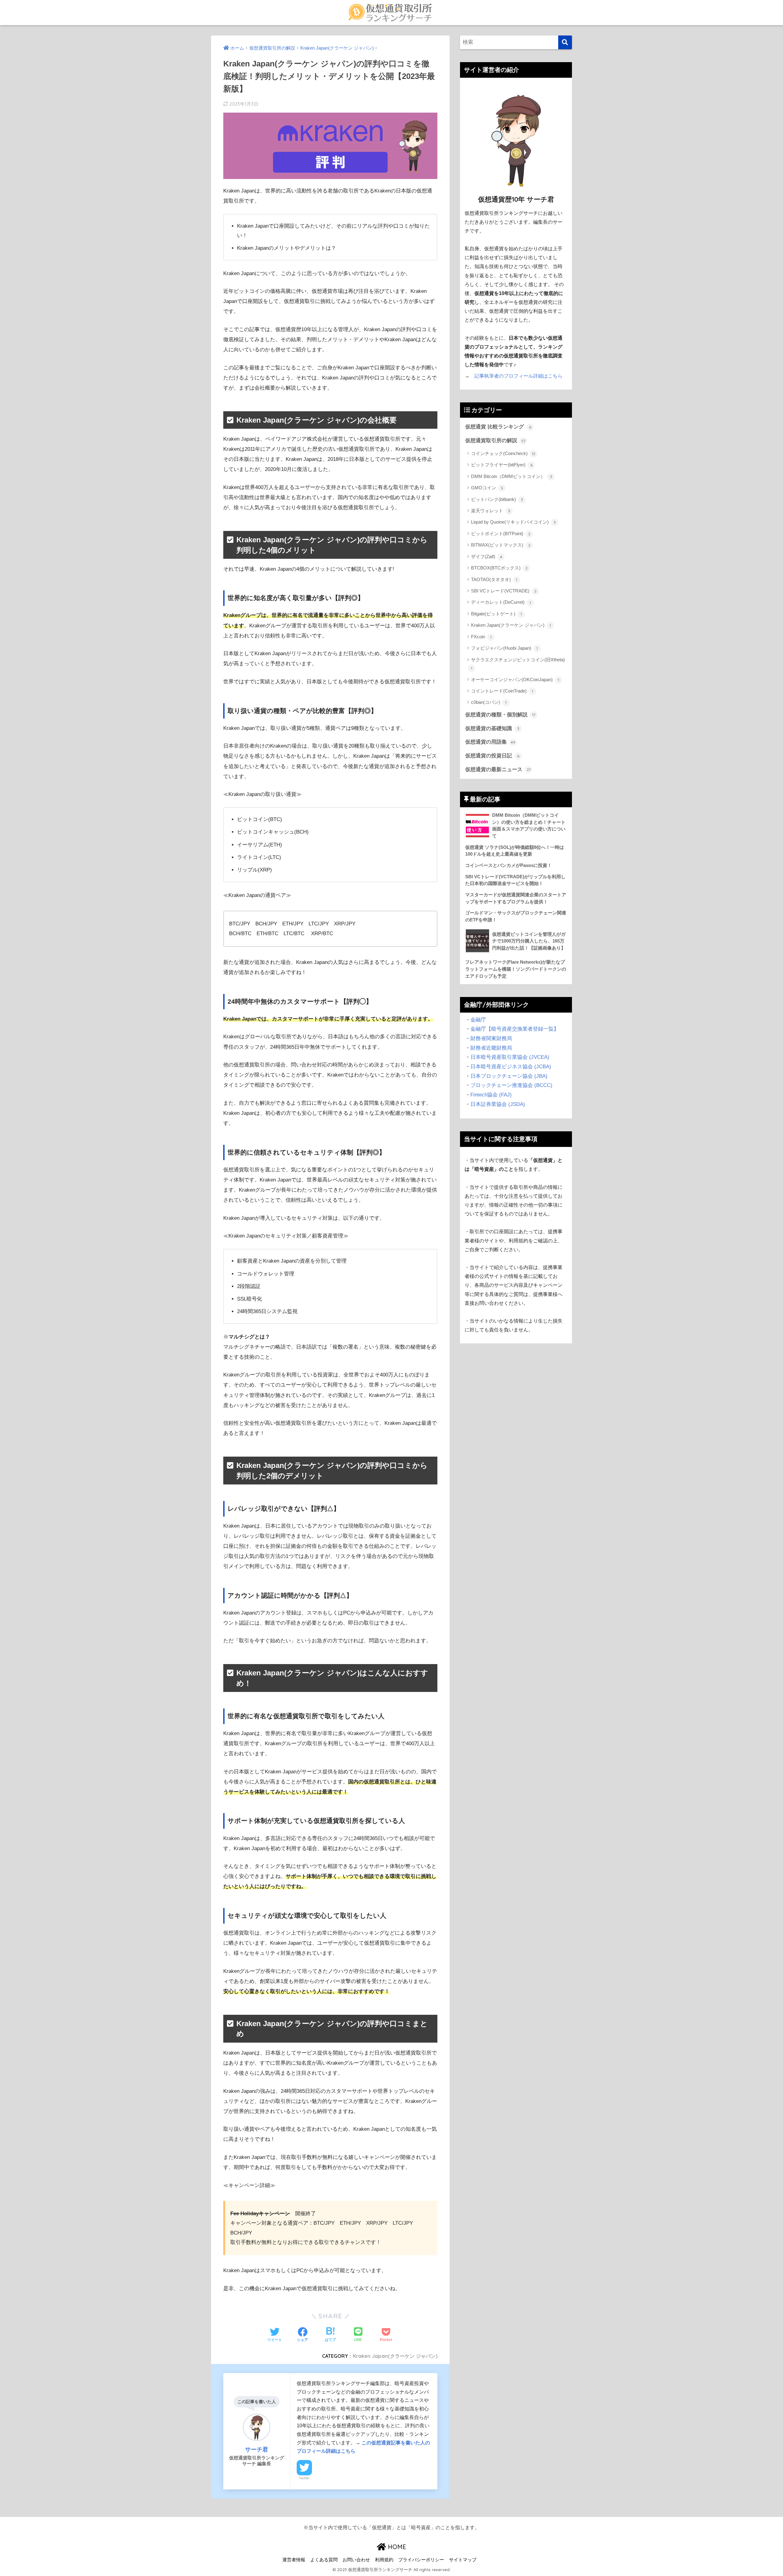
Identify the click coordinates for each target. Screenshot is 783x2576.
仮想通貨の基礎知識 (492, 728)
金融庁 (478, 1020)
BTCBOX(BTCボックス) (499, 568)
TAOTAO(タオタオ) (494, 579)
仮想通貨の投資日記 (492, 756)
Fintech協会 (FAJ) (491, 1095)
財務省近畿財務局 (491, 1048)
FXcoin (481, 637)
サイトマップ (463, 2560)
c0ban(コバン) (489, 702)
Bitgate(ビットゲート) (496, 614)
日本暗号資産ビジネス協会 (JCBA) (511, 1067)
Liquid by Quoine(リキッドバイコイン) (513, 522)
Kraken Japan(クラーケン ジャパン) (395, 2356)
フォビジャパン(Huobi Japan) (504, 648)
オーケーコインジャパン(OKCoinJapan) (515, 679)
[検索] (565, 42)
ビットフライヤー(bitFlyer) (502, 465)
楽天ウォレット (491, 511)
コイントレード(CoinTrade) (502, 691)
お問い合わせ (356, 2560)
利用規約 (384, 2560)
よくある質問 (324, 2560)
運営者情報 (294, 2560)
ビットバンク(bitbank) (497, 499)
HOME (396, 2547)
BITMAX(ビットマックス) (501, 545)
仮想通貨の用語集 (490, 742)
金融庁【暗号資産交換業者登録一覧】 (515, 1029)
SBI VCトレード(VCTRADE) (504, 591)
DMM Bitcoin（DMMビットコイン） (512, 476)
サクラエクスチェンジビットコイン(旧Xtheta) (518, 664)
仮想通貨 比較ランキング (498, 427)
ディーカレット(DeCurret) (501, 602)
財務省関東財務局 (491, 1038)
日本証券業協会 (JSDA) (498, 1104)
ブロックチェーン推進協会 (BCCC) (511, 1085)
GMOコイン (487, 488)
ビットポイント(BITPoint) (501, 534)
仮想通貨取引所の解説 (495, 441)
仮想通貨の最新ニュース (498, 769)
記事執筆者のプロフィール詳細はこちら (518, 376)
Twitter (304, 2478)
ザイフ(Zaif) (487, 556)
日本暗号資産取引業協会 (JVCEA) (510, 1057)
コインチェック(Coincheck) (503, 453)
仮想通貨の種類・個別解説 (500, 715)
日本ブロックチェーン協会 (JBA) (509, 1076)
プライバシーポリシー (421, 2560)
